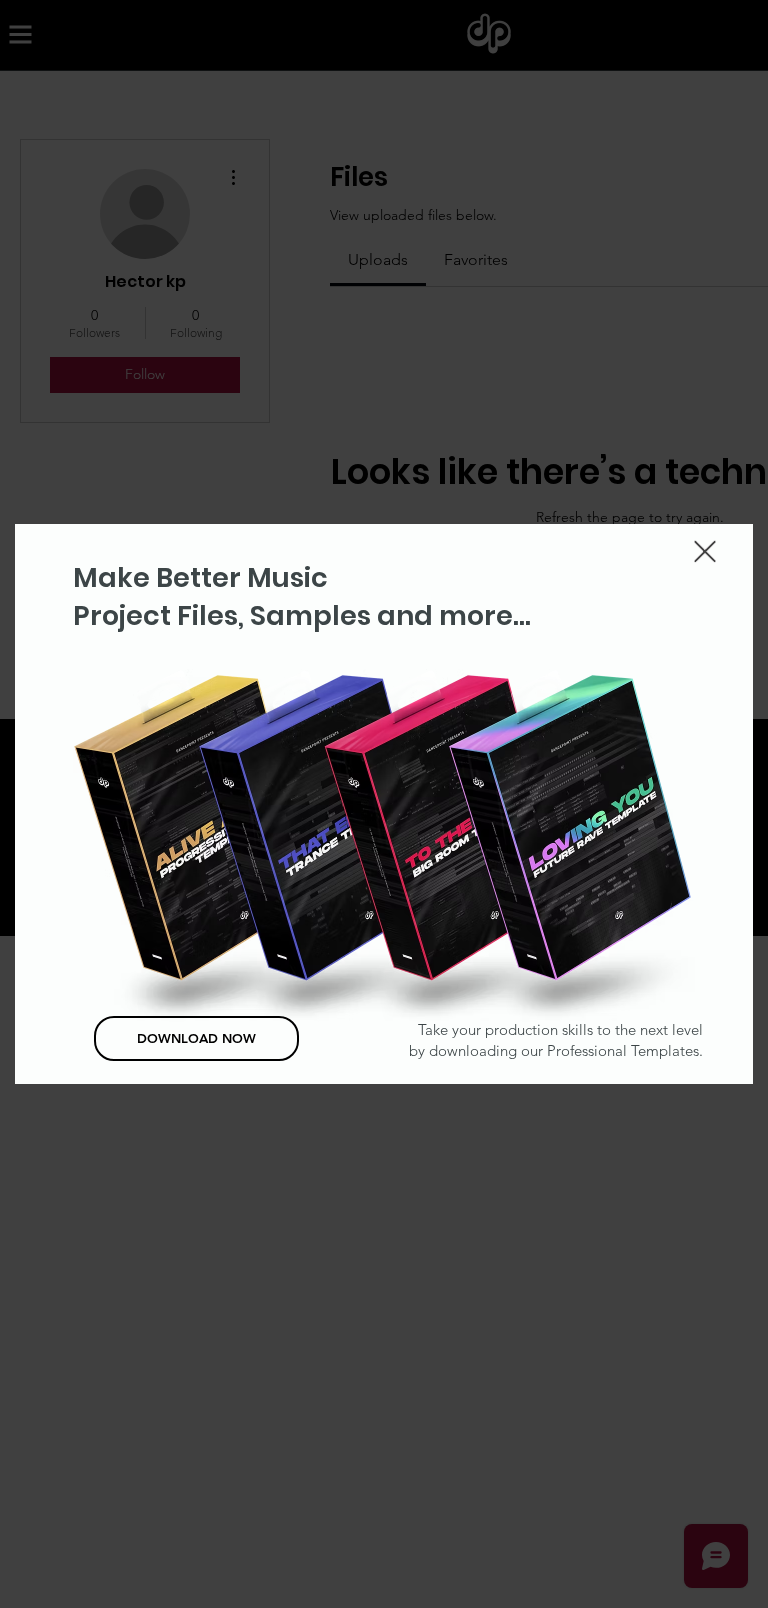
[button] (705, 551)
